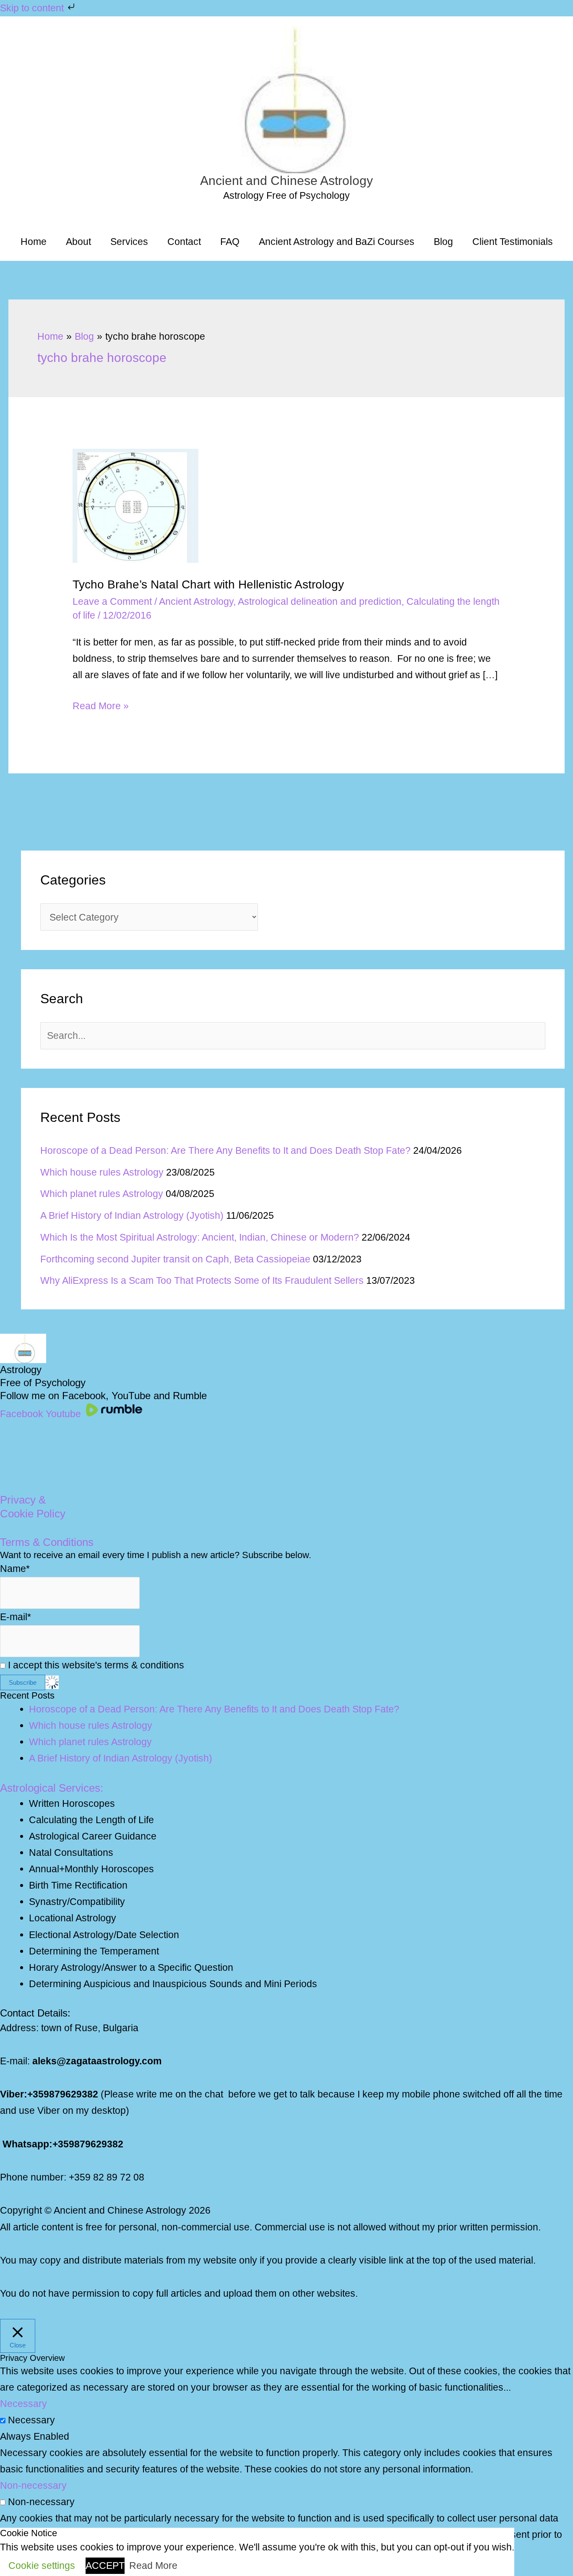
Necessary (31, 2420)
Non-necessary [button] (33, 2485)
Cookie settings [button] (42, 2566)
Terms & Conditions (47, 1542)
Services (129, 242)
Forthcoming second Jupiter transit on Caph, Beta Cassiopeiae (175, 1259)
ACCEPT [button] (105, 2566)
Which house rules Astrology (102, 1172)
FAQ (230, 242)
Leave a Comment (112, 601)
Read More (153, 2566)
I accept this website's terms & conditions (95, 1665)
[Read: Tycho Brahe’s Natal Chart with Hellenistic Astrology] (135, 505)
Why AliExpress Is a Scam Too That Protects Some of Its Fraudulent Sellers (202, 1280)
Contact (184, 242)
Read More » (101, 707)
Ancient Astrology (196, 601)
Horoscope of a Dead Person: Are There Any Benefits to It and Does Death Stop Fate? (225, 1150)
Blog (443, 242)
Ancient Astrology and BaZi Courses (337, 242)
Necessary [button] (23, 2404)
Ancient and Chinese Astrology (286, 181)
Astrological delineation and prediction (320, 601)
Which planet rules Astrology (102, 1194)
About (78, 242)
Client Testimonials (513, 242)
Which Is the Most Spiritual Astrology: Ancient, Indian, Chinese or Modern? (200, 1237)
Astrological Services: (52, 1788)
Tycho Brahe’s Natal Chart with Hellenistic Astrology (208, 584)
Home (34, 242)
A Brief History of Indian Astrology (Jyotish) (132, 1215)
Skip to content (33, 8)
